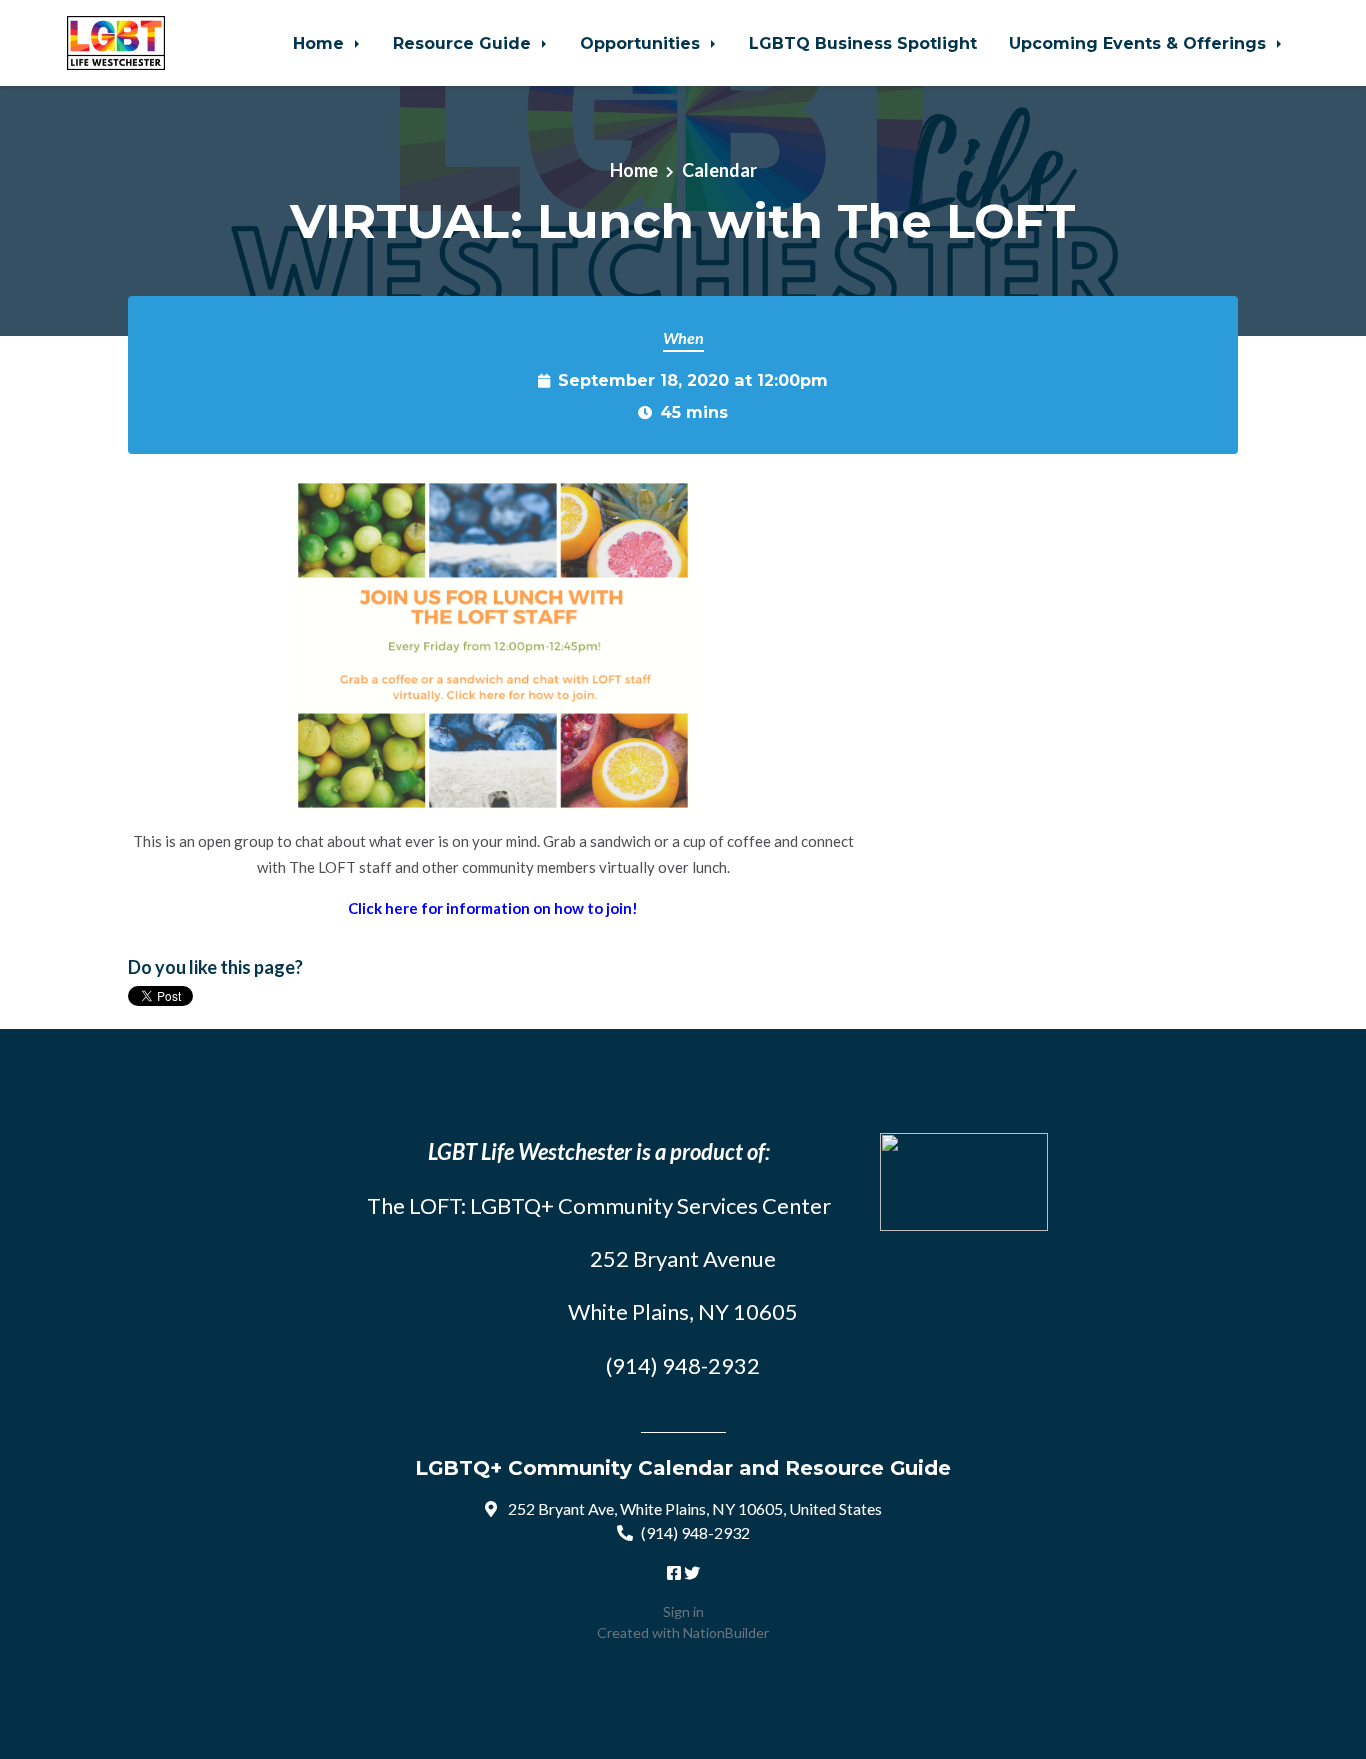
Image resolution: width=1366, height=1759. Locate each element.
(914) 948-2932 (695, 1532)
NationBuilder (726, 1632)
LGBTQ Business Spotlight (863, 43)
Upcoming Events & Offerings (1140, 43)
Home (321, 43)
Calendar (719, 170)
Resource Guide (464, 43)
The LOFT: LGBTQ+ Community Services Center (599, 1205)
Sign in (683, 1611)
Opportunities (642, 43)
